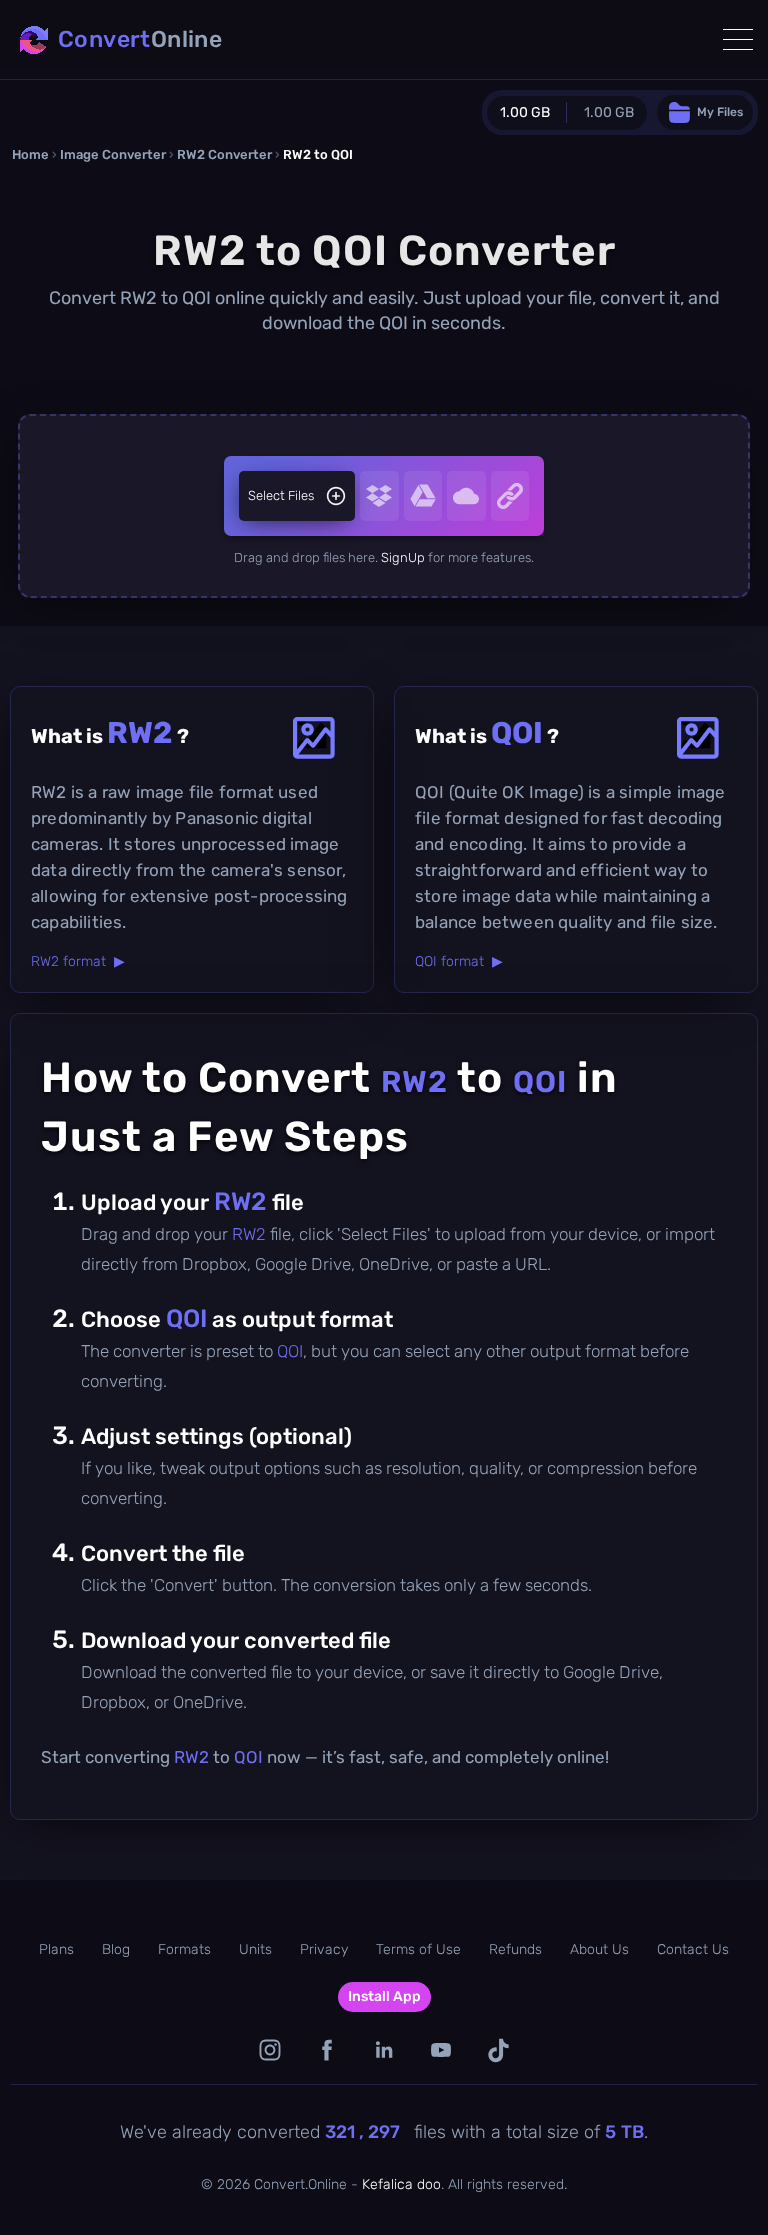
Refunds (515, 1949)
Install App (384, 1996)
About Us (599, 1949)
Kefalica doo (401, 2184)
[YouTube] (441, 2050)
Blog (116, 1949)
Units (255, 1949)
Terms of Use (418, 1949)
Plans (56, 1949)
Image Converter (113, 154)
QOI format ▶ (459, 961)
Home (30, 154)
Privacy (324, 1949)
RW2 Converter (224, 154)
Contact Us (693, 1949)
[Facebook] (327, 2050)
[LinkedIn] (384, 2050)
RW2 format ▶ (78, 961)
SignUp (403, 557)
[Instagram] (270, 2050)
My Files (720, 112)
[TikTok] (498, 2050)
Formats (184, 1949)
